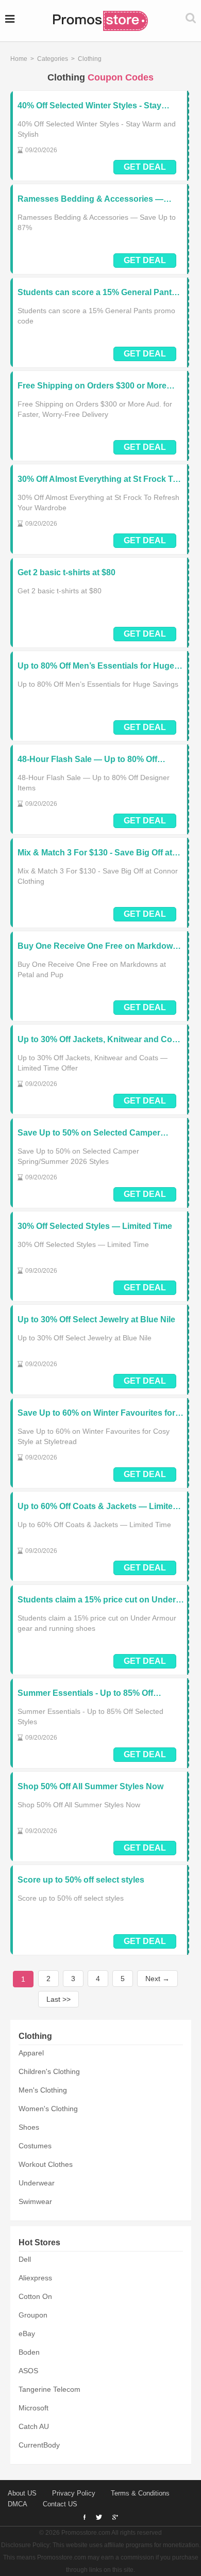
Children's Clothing (49, 2071)
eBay (27, 2334)
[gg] (99, 2517)
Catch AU (34, 2426)
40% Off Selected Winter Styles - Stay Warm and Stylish (89, 106)
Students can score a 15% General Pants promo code (97, 293)
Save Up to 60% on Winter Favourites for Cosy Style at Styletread (96, 1413)
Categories (53, 59)
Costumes (35, 2146)
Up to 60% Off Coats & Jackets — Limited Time (98, 1507)
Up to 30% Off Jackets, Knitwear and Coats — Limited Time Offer (101, 1040)
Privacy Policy (74, 2493)
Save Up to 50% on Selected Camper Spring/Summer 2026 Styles (89, 1133)
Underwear (37, 2183)
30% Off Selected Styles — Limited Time (95, 1226)
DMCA (18, 2504)
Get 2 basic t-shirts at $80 (66, 572)
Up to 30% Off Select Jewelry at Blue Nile (96, 1319)
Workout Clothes (46, 2164)
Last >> (58, 1999)
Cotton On (35, 2296)
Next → (157, 1979)
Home (19, 59)
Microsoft (33, 2408)
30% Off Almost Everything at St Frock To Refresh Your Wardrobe (98, 480)
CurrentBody (39, 2445)
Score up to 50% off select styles (81, 1880)
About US (22, 2493)
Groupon (33, 2315)
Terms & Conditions (140, 2493)
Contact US (60, 2504)
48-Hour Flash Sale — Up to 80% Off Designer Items (87, 760)
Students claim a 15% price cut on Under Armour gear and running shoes (97, 1600)
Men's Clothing (43, 2090)
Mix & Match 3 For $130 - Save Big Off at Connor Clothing (95, 853)
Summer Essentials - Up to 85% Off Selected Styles (85, 1694)
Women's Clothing (48, 2109)
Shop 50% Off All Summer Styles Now (90, 1786)
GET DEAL (145, 167)
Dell (25, 2259)
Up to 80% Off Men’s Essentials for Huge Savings (96, 666)
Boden (29, 2352)
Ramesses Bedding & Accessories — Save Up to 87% (90, 199)
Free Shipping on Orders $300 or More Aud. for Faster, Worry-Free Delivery (92, 386)
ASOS (28, 2371)
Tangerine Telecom (49, 2389)
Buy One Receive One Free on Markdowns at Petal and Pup (100, 946)
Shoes (29, 2127)
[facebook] (85, 2517)
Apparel (31, 2053)
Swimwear (35, 2201)
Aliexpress (35, 2278)
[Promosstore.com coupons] (100, 21)
